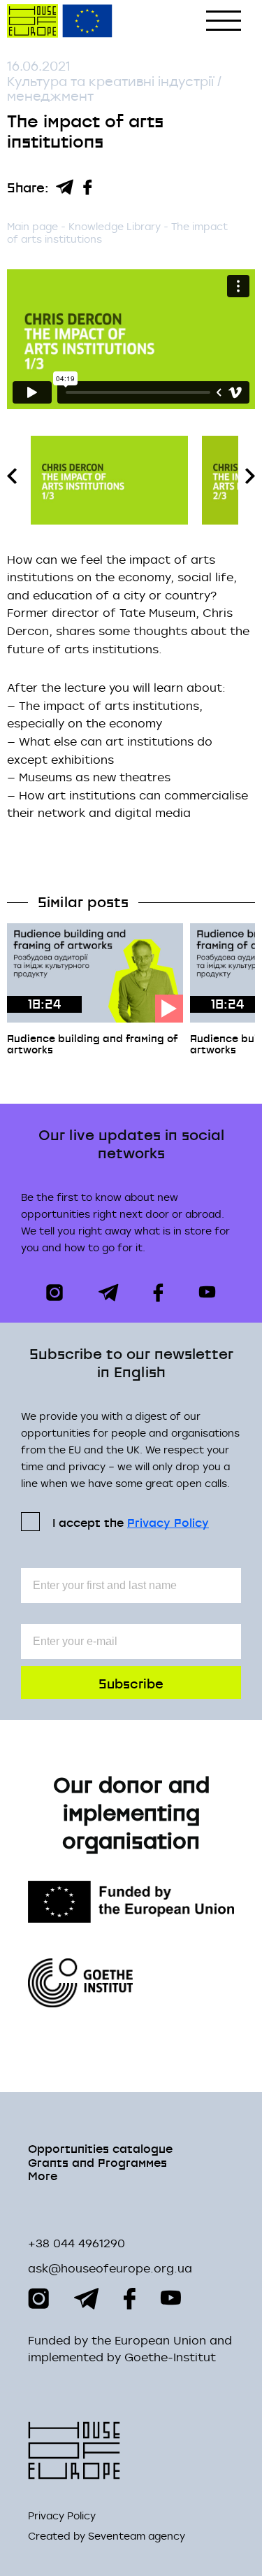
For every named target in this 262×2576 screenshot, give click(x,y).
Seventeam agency (137, 2536)
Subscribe (131, 1682)
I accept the (131, 1522)
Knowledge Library (116, 226)
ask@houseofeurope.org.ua (110, 2268)
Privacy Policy (168, 1522)
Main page (32, 226)
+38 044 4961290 (77, 2243)
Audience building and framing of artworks (92, 1044)
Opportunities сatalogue (100, 2148)
